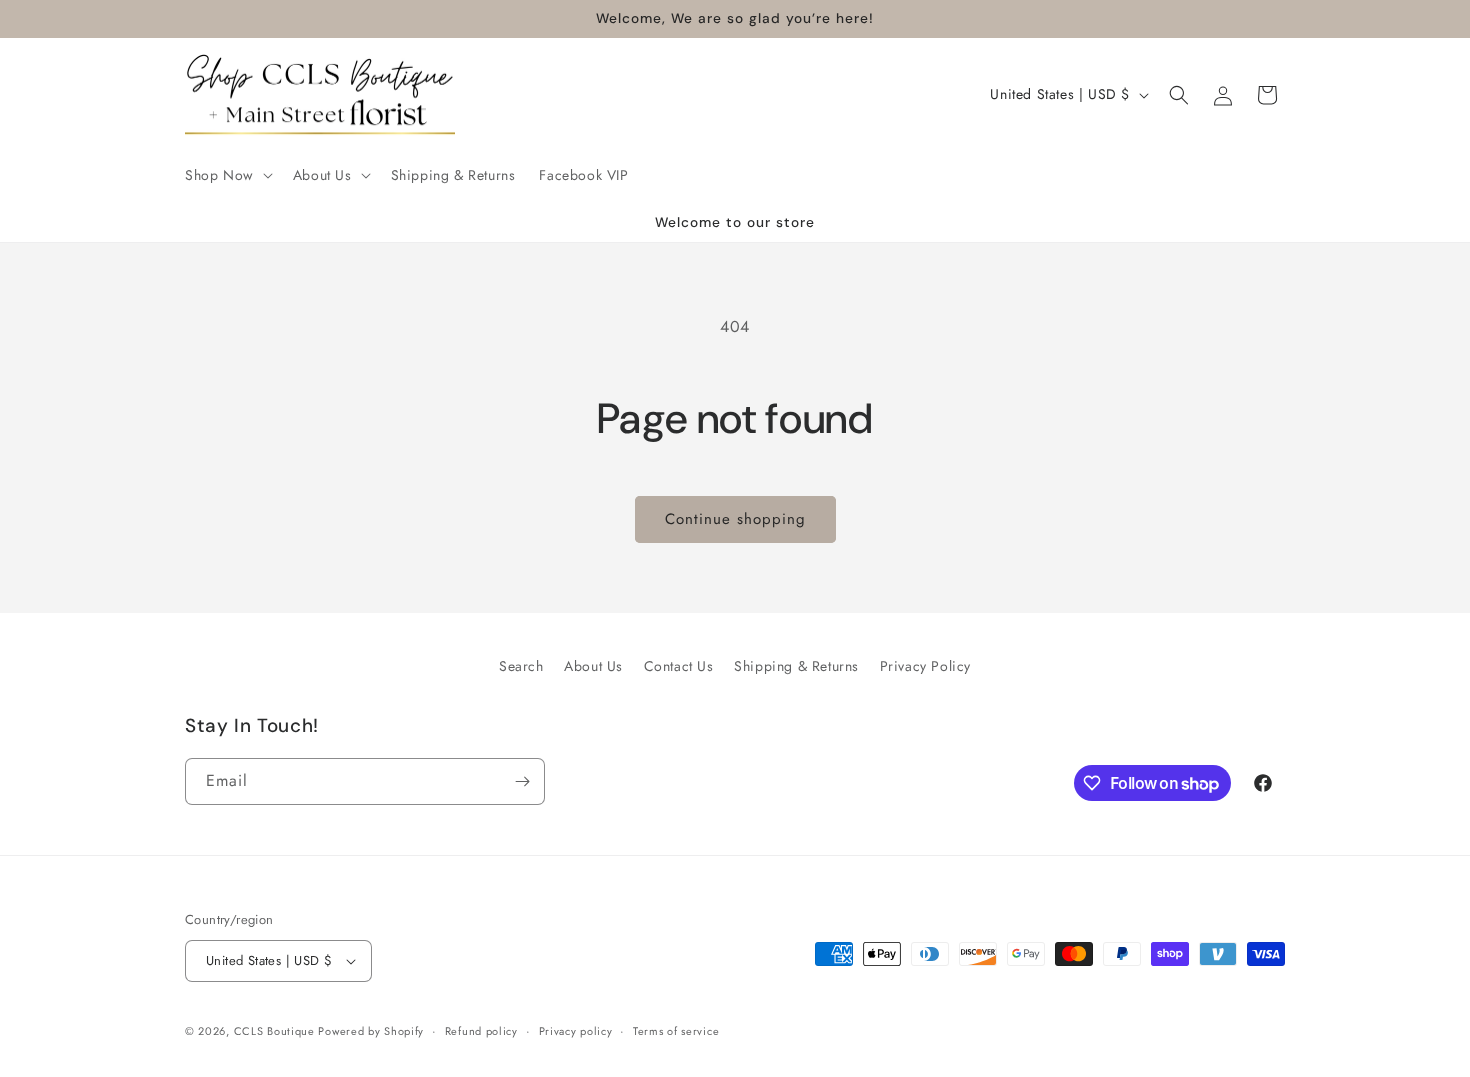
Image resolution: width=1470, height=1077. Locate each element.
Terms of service (676, 1031)
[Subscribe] (522, 781)
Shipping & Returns (796, 666)
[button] (227, 175)
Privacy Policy (925, 666)
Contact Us (679, 666)
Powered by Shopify (371, 1031)
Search (521, 666)
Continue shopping (735, 519)
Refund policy (481, 1031)
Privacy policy (576, 1031)
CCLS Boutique (276, 1031)
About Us (593, 666)
